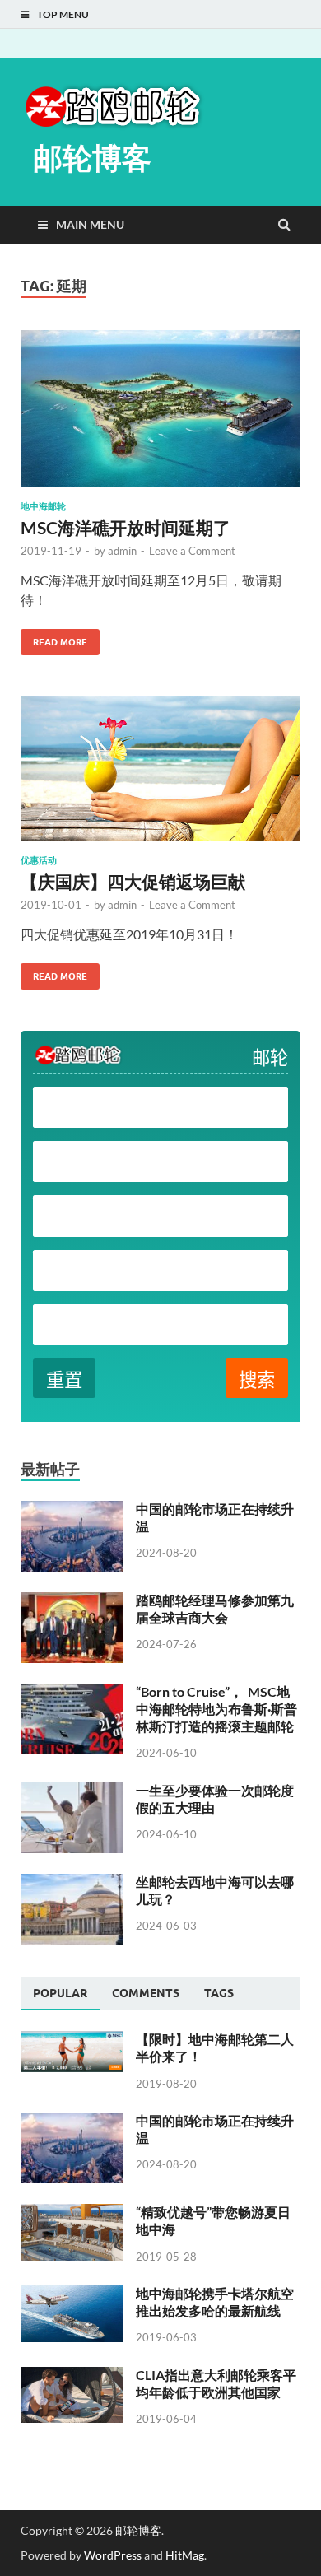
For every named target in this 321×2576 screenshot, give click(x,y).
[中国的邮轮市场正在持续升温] (72, 1510)
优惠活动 (39, 860)
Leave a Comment (192, 551)
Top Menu (63, 14)
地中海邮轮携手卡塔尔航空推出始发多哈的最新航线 (215, 2302)
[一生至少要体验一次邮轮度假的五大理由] (72, 1792)
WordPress (113, 2555)
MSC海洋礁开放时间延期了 (126, 527)
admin (122, 551)
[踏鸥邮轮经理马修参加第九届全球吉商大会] (72, 1602)
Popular (60, 1993)
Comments (146, 1993)
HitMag (185, 2555)
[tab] (60, 1994)
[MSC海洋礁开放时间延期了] (160, 415)
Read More (54, 638)
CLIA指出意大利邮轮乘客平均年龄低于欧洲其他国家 (216, 2383)
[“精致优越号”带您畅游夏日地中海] (72, 2213)
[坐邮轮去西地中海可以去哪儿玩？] (72, 1883)
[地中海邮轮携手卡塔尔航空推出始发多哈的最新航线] (72, 2295)
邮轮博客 (92, 158)
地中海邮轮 (43, 506)
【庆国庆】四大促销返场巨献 (133, 881)
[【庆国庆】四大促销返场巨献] (160, 776)
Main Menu (90, 224)
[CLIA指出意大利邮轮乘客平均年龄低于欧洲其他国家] (72, 2376)
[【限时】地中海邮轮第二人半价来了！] (72, 2040)
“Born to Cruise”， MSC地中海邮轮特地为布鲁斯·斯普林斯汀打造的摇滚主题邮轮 (216, 1709)
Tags (219, 1993)
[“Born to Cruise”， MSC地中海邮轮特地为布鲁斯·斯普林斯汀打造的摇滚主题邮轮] (72, 1693)
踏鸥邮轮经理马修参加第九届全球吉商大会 (215, 1609)
